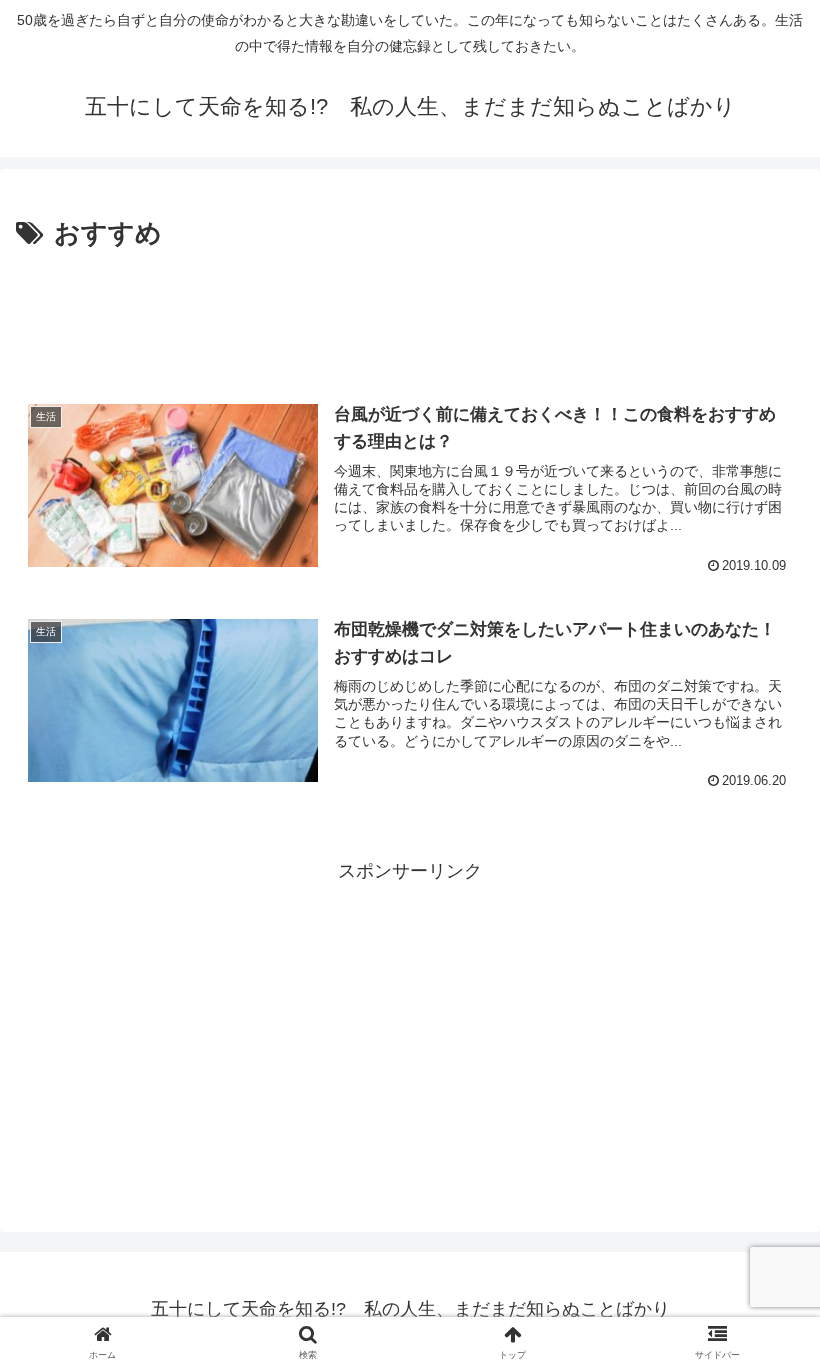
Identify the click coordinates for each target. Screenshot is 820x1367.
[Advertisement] (410, 312)
